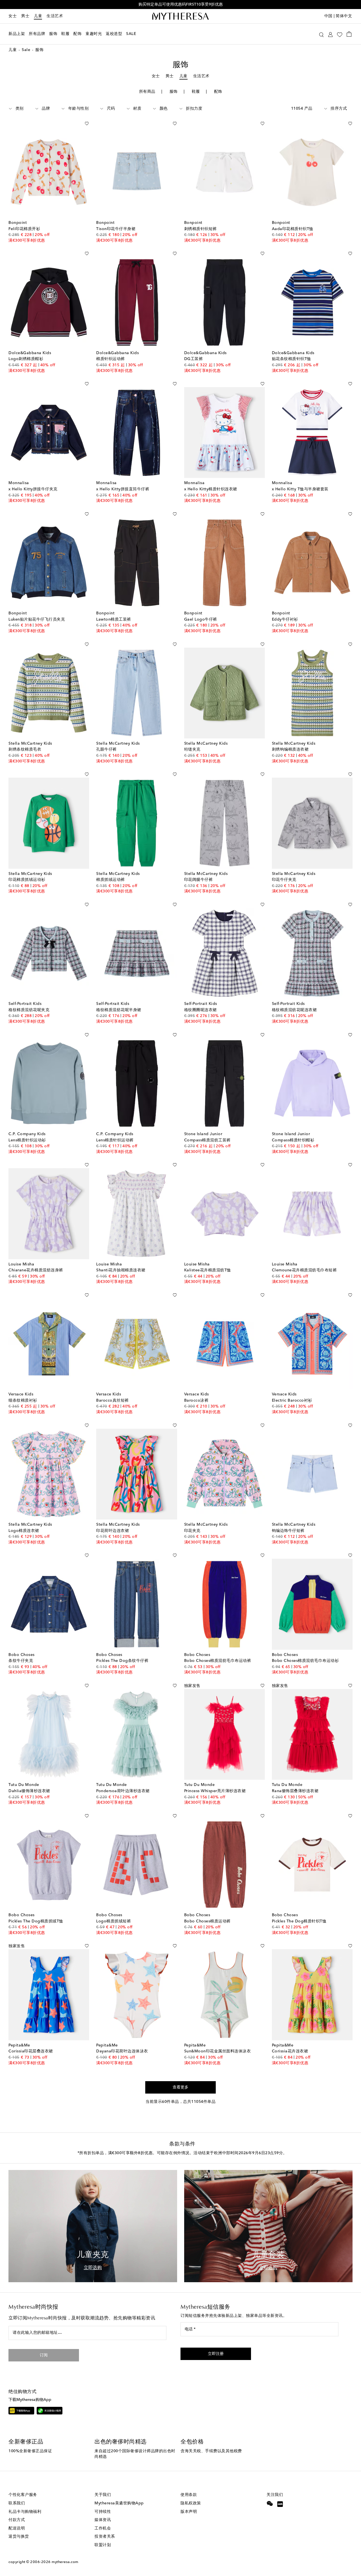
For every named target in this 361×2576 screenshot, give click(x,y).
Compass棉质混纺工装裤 (207, 1140)
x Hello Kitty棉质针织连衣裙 (211, 489)
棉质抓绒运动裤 (111, 880)
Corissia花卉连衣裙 (290, 2051)
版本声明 (189, 2512)
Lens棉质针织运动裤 (115, 1140)
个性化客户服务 (23, 2495)
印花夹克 (192, 1531)
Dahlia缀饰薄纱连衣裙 (29, 1791)
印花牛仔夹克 (284, 880)
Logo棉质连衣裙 (24, 1531)
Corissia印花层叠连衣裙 (31, 2051)
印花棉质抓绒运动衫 (27, 880)
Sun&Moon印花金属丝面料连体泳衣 (218, 2051)
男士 (25, 16)
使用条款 (189, 2495)
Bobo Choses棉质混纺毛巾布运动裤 (218, 1661)
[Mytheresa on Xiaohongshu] (280, 2505)
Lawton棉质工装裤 (114, 619)
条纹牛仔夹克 (21, 1661)
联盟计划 (103, 2545)
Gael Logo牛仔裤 (201, 619)
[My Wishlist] (340, 34)
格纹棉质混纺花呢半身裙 (119, 1010)
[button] (321, 34)
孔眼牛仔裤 (106, 749)
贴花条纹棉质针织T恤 (291, 359)
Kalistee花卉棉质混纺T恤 (208, 1270)
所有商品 (147, 92)
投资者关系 (105, 2537)
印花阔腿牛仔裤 (199, 880)
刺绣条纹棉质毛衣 (25, 749)
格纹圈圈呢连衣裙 (201, 1010)
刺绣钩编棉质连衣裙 (290, 749)
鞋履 (196, 92)
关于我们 (103, 2495)
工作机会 (103, 2528)
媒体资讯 (103, 2520)
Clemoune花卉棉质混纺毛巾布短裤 (304, 1270)
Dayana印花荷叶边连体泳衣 (122, 2051)
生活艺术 (55, 16)
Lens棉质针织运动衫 (27, 1140)
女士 (13, 16)
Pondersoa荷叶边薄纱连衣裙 (123, 1791)
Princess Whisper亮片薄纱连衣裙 (215, 1791)
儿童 (38, 16)
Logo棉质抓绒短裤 (114, 1921)
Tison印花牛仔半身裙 (116, 229)
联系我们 (17, 2503)
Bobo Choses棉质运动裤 (207, 1921)
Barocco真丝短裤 (113, 1401)
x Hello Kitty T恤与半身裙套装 (300, 489)
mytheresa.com (65, 2562)
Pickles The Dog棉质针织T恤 (299, 1921)
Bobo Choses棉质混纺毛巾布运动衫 (305, 1661)
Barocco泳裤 (196, 1401)
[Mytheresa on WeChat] (270, 2504)
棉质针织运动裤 (111, 359)
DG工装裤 (194, 359)
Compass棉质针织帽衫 (293, 1140)
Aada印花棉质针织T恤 (293, 229)
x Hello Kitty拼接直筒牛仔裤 (123, 489)
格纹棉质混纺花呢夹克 (29, 1010)
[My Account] (330, 34)
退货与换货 (19, 2537)
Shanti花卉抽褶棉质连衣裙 (121, 1270)
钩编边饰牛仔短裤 (288, 1531)
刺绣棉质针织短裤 (201, 229)
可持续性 (103, 2512)
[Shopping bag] (349, 34)
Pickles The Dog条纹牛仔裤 (122, 1661)
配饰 (218, 92)
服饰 (174, 92)
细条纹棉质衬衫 (23, 1401)
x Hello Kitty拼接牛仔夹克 (33, 489)
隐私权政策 (191, 2503)
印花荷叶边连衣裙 (113, 1531)
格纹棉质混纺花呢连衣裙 (294, 1010)
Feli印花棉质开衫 (24, 229)
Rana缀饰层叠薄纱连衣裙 (295, 1791)
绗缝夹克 (192, 749)
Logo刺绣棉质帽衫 (26, 359)
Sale (26, 50)
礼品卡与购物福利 (25, 2512)
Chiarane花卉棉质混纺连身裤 (36, 1270)
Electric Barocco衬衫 (292, 1401)
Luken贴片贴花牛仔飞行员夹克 (37, 619)
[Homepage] (180, 16)
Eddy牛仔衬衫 (285, 619)
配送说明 (17, 2528)
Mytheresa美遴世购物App (119, 2503)
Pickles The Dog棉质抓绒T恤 (36, 1921)
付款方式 (17, 2520)
